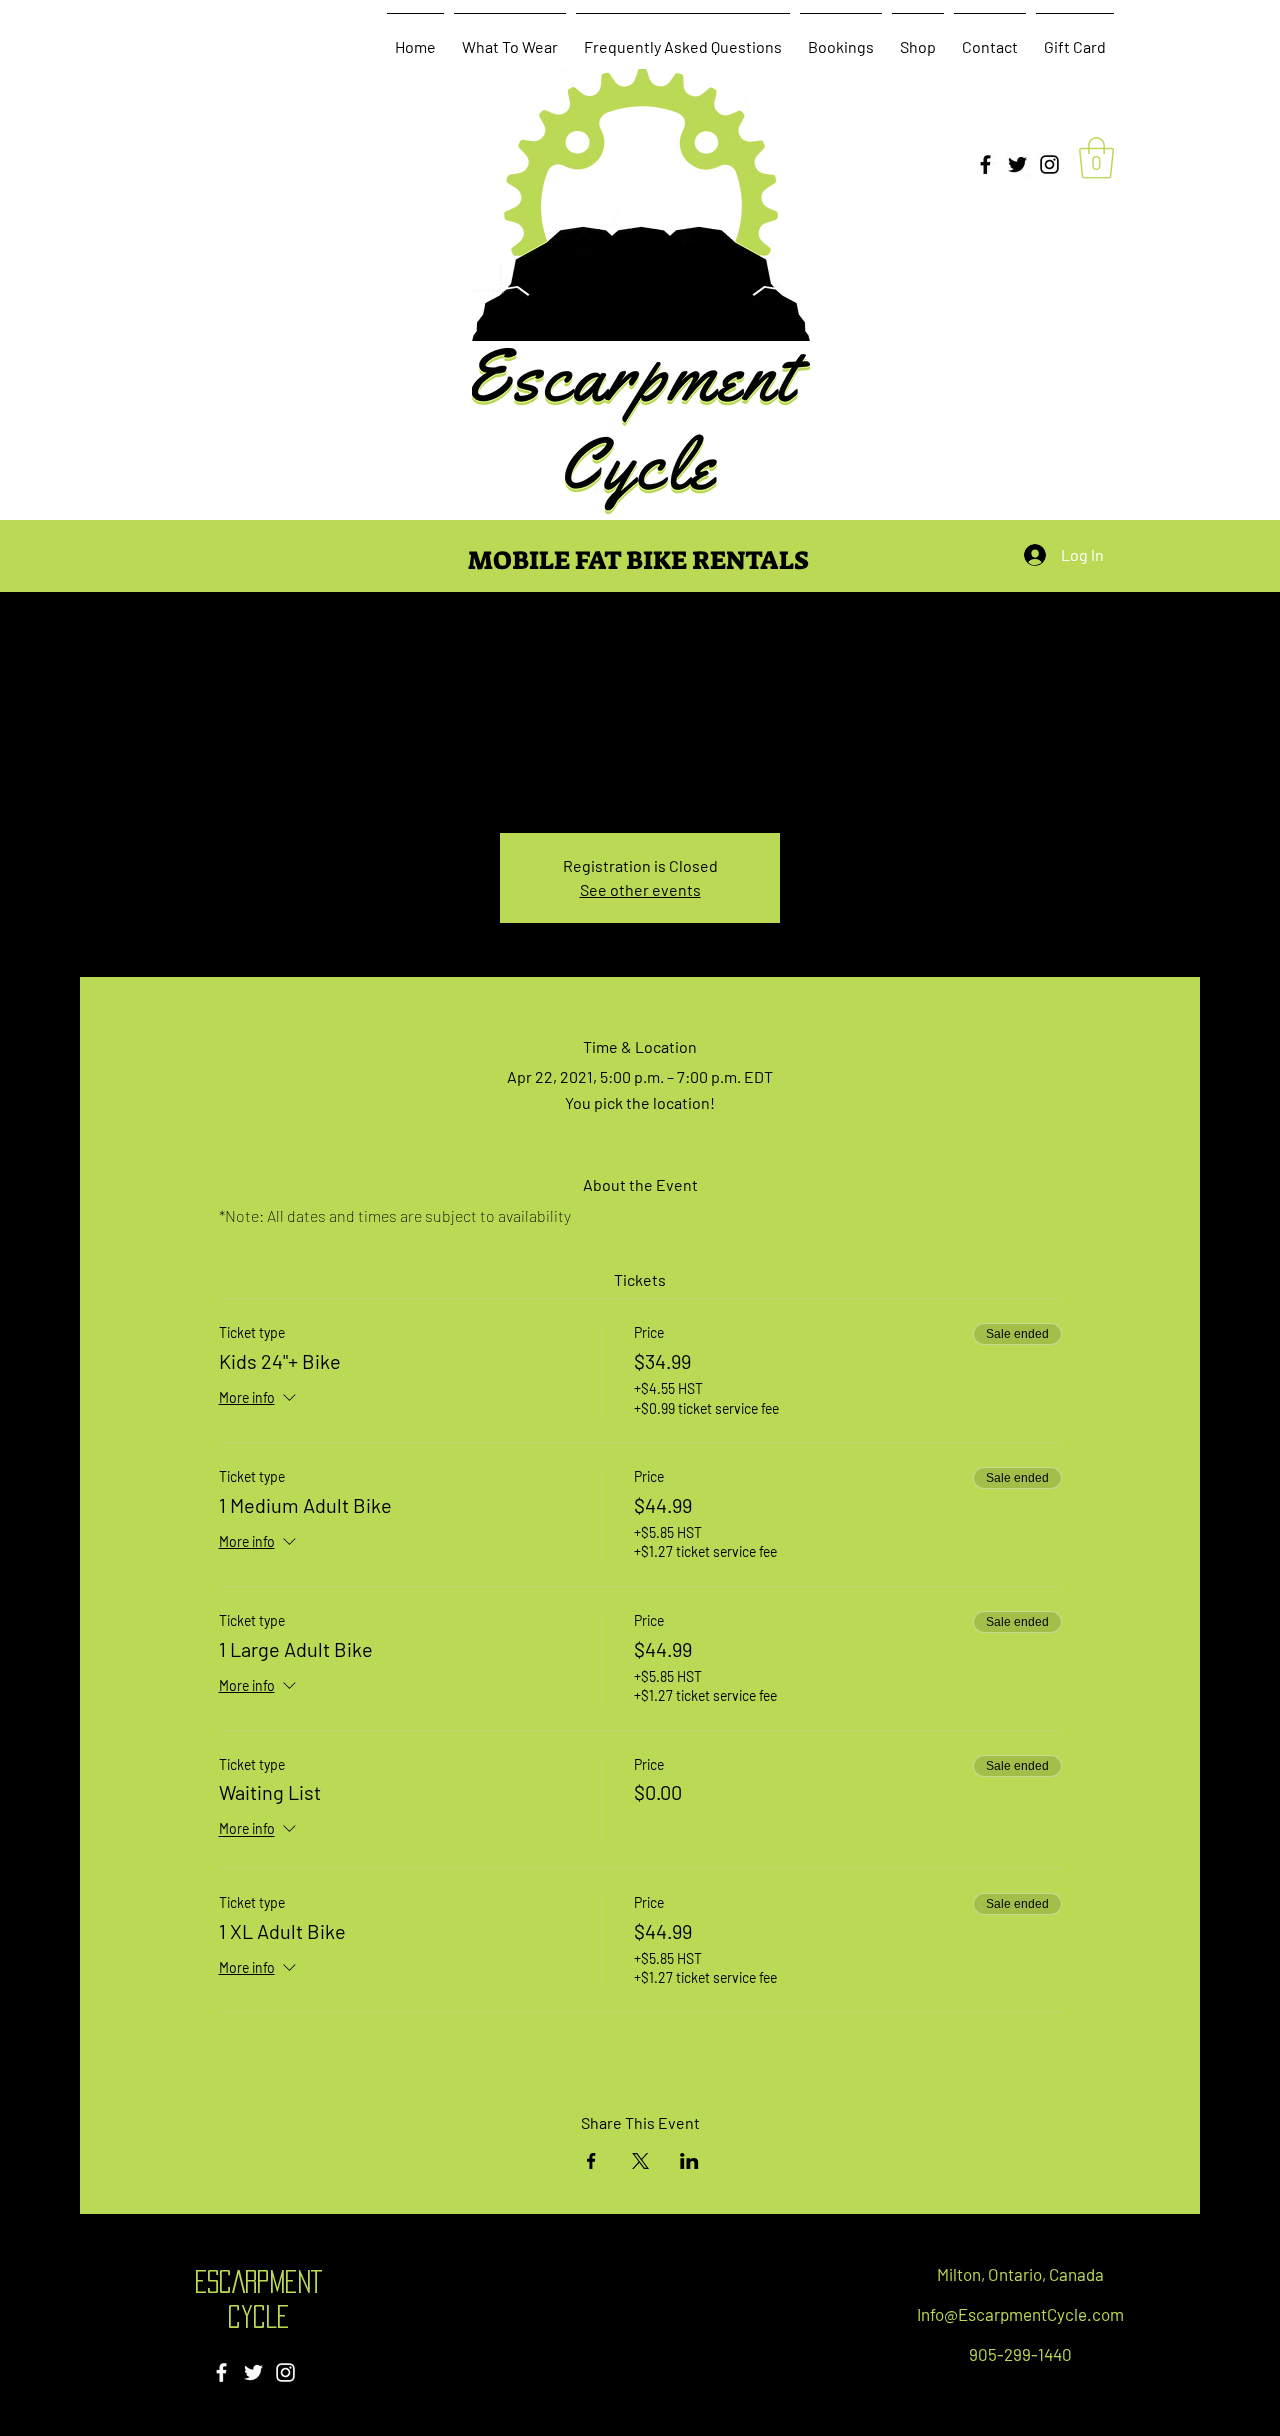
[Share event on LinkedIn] (689, 2161)
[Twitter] (1017, 164)
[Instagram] (1049, 164)
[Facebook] (985, 164)
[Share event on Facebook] (591, 2161)
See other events (640, 889)
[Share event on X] (640, 2161)
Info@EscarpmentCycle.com (1020, 2314)
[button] (1096, 158)
